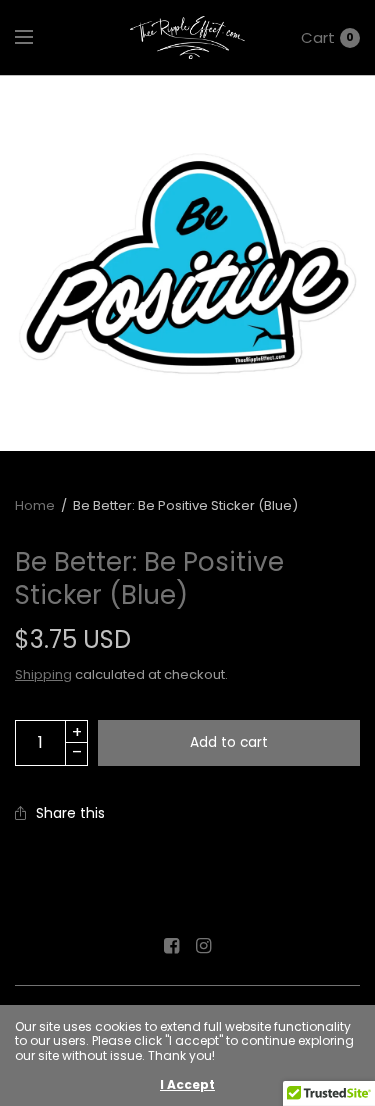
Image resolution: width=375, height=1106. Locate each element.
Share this (70, 813)
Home (35, 505)
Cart (318, 37)
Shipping (43, 674)
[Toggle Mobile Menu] (37, 38)
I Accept (187, 1085)
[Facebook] (172, 946)
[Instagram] (204, 946)
